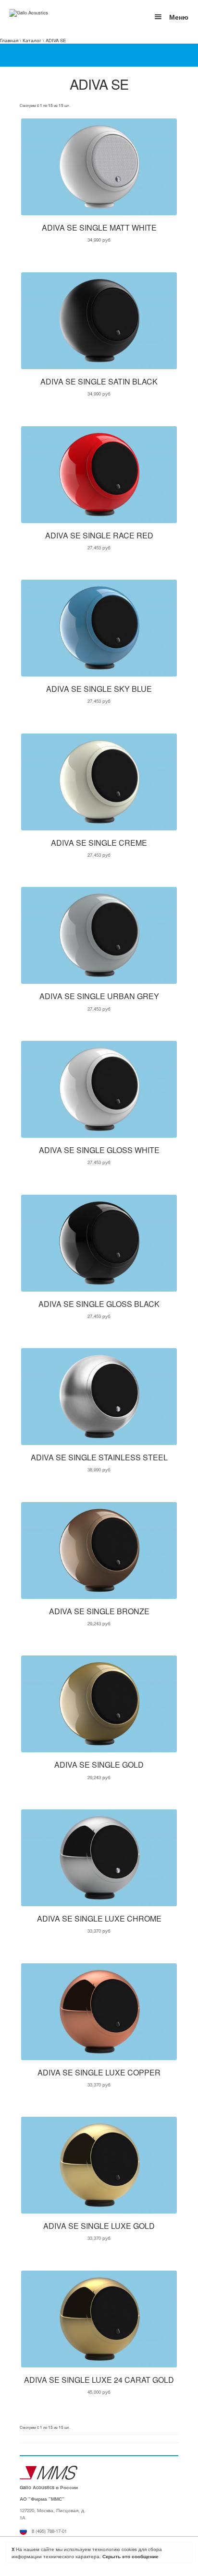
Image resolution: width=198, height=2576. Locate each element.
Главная (9, 40)
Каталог (32, 40)
